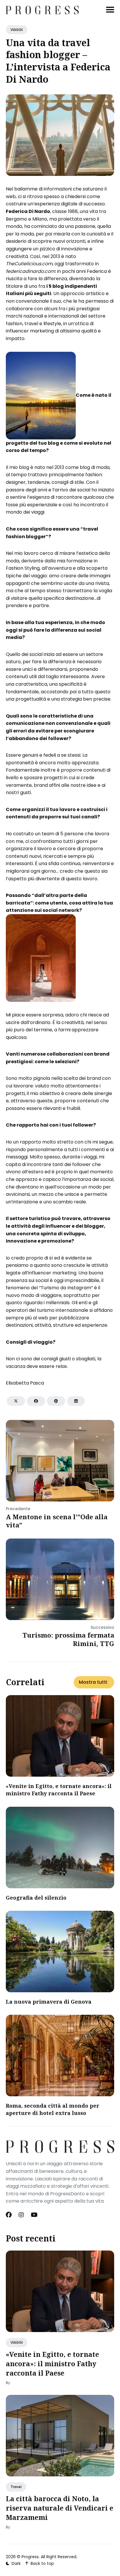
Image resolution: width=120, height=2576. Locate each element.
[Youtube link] (34, 2215)
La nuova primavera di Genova (49, 2002)
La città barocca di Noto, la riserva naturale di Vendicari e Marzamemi (60, 2508)
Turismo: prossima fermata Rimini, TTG (68, 1639)
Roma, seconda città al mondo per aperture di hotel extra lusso (53, 2109)
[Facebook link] (9, 2215)
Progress (30, 2557)
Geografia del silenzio (36, 1898)
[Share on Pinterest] (56, 1401)
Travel (16, 2487)
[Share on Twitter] (16, 1401)
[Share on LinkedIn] (76, 1401)
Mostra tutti (93, 1682)
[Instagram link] (21, 2215)
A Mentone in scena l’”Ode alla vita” (57, 1521)
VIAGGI (17, 30)
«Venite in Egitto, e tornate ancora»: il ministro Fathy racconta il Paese (59, 1790)
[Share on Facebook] (36, 1401)
